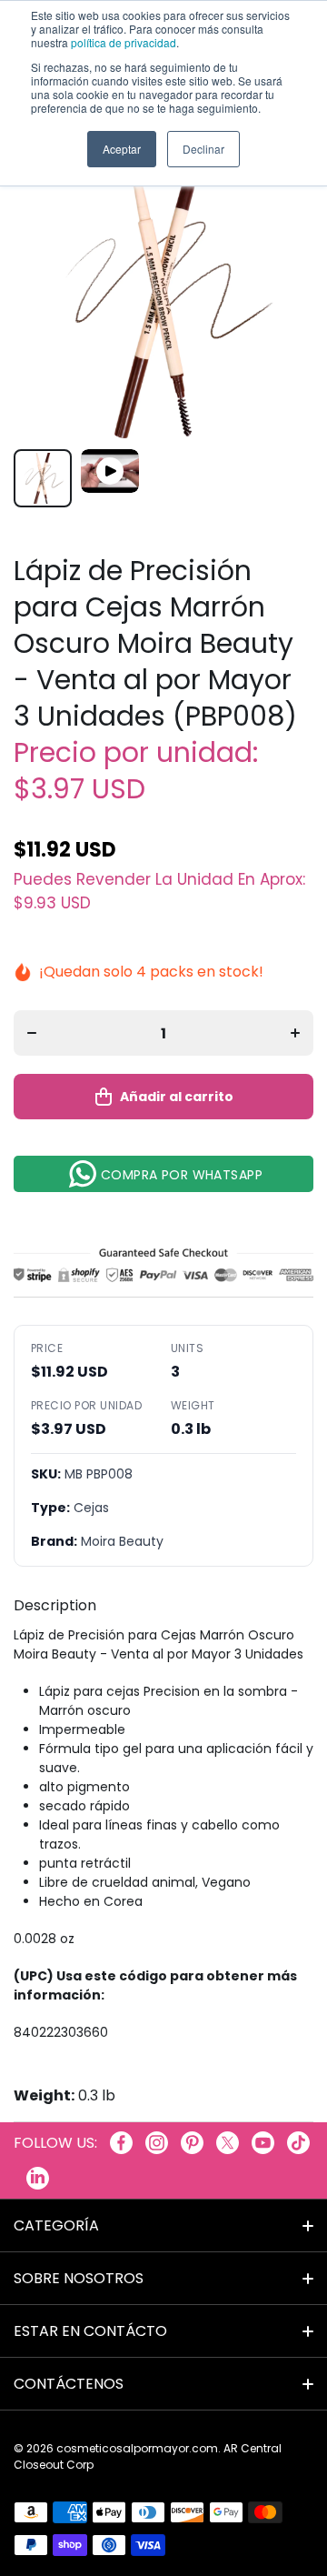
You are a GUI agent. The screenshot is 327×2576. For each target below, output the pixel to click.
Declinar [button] (203, 149)
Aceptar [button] (122, 149)
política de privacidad (124, 42)
